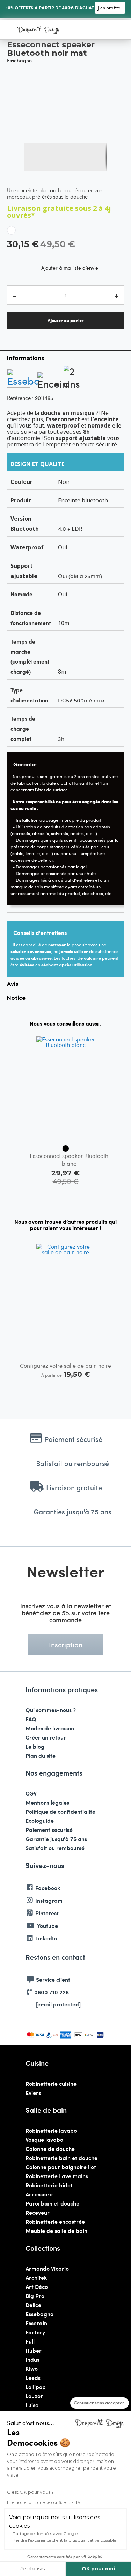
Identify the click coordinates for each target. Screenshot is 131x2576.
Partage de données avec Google (45, 2533)
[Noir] (66, 1148)
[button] (39, 157)
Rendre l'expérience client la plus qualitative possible (64, 2540)
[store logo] (38, 30)
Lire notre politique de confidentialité (43, 2502)
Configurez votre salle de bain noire (65, 1365)
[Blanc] (11, 230)
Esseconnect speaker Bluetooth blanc (69, 1159)
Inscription (66, 1644)
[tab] (65, 358)
